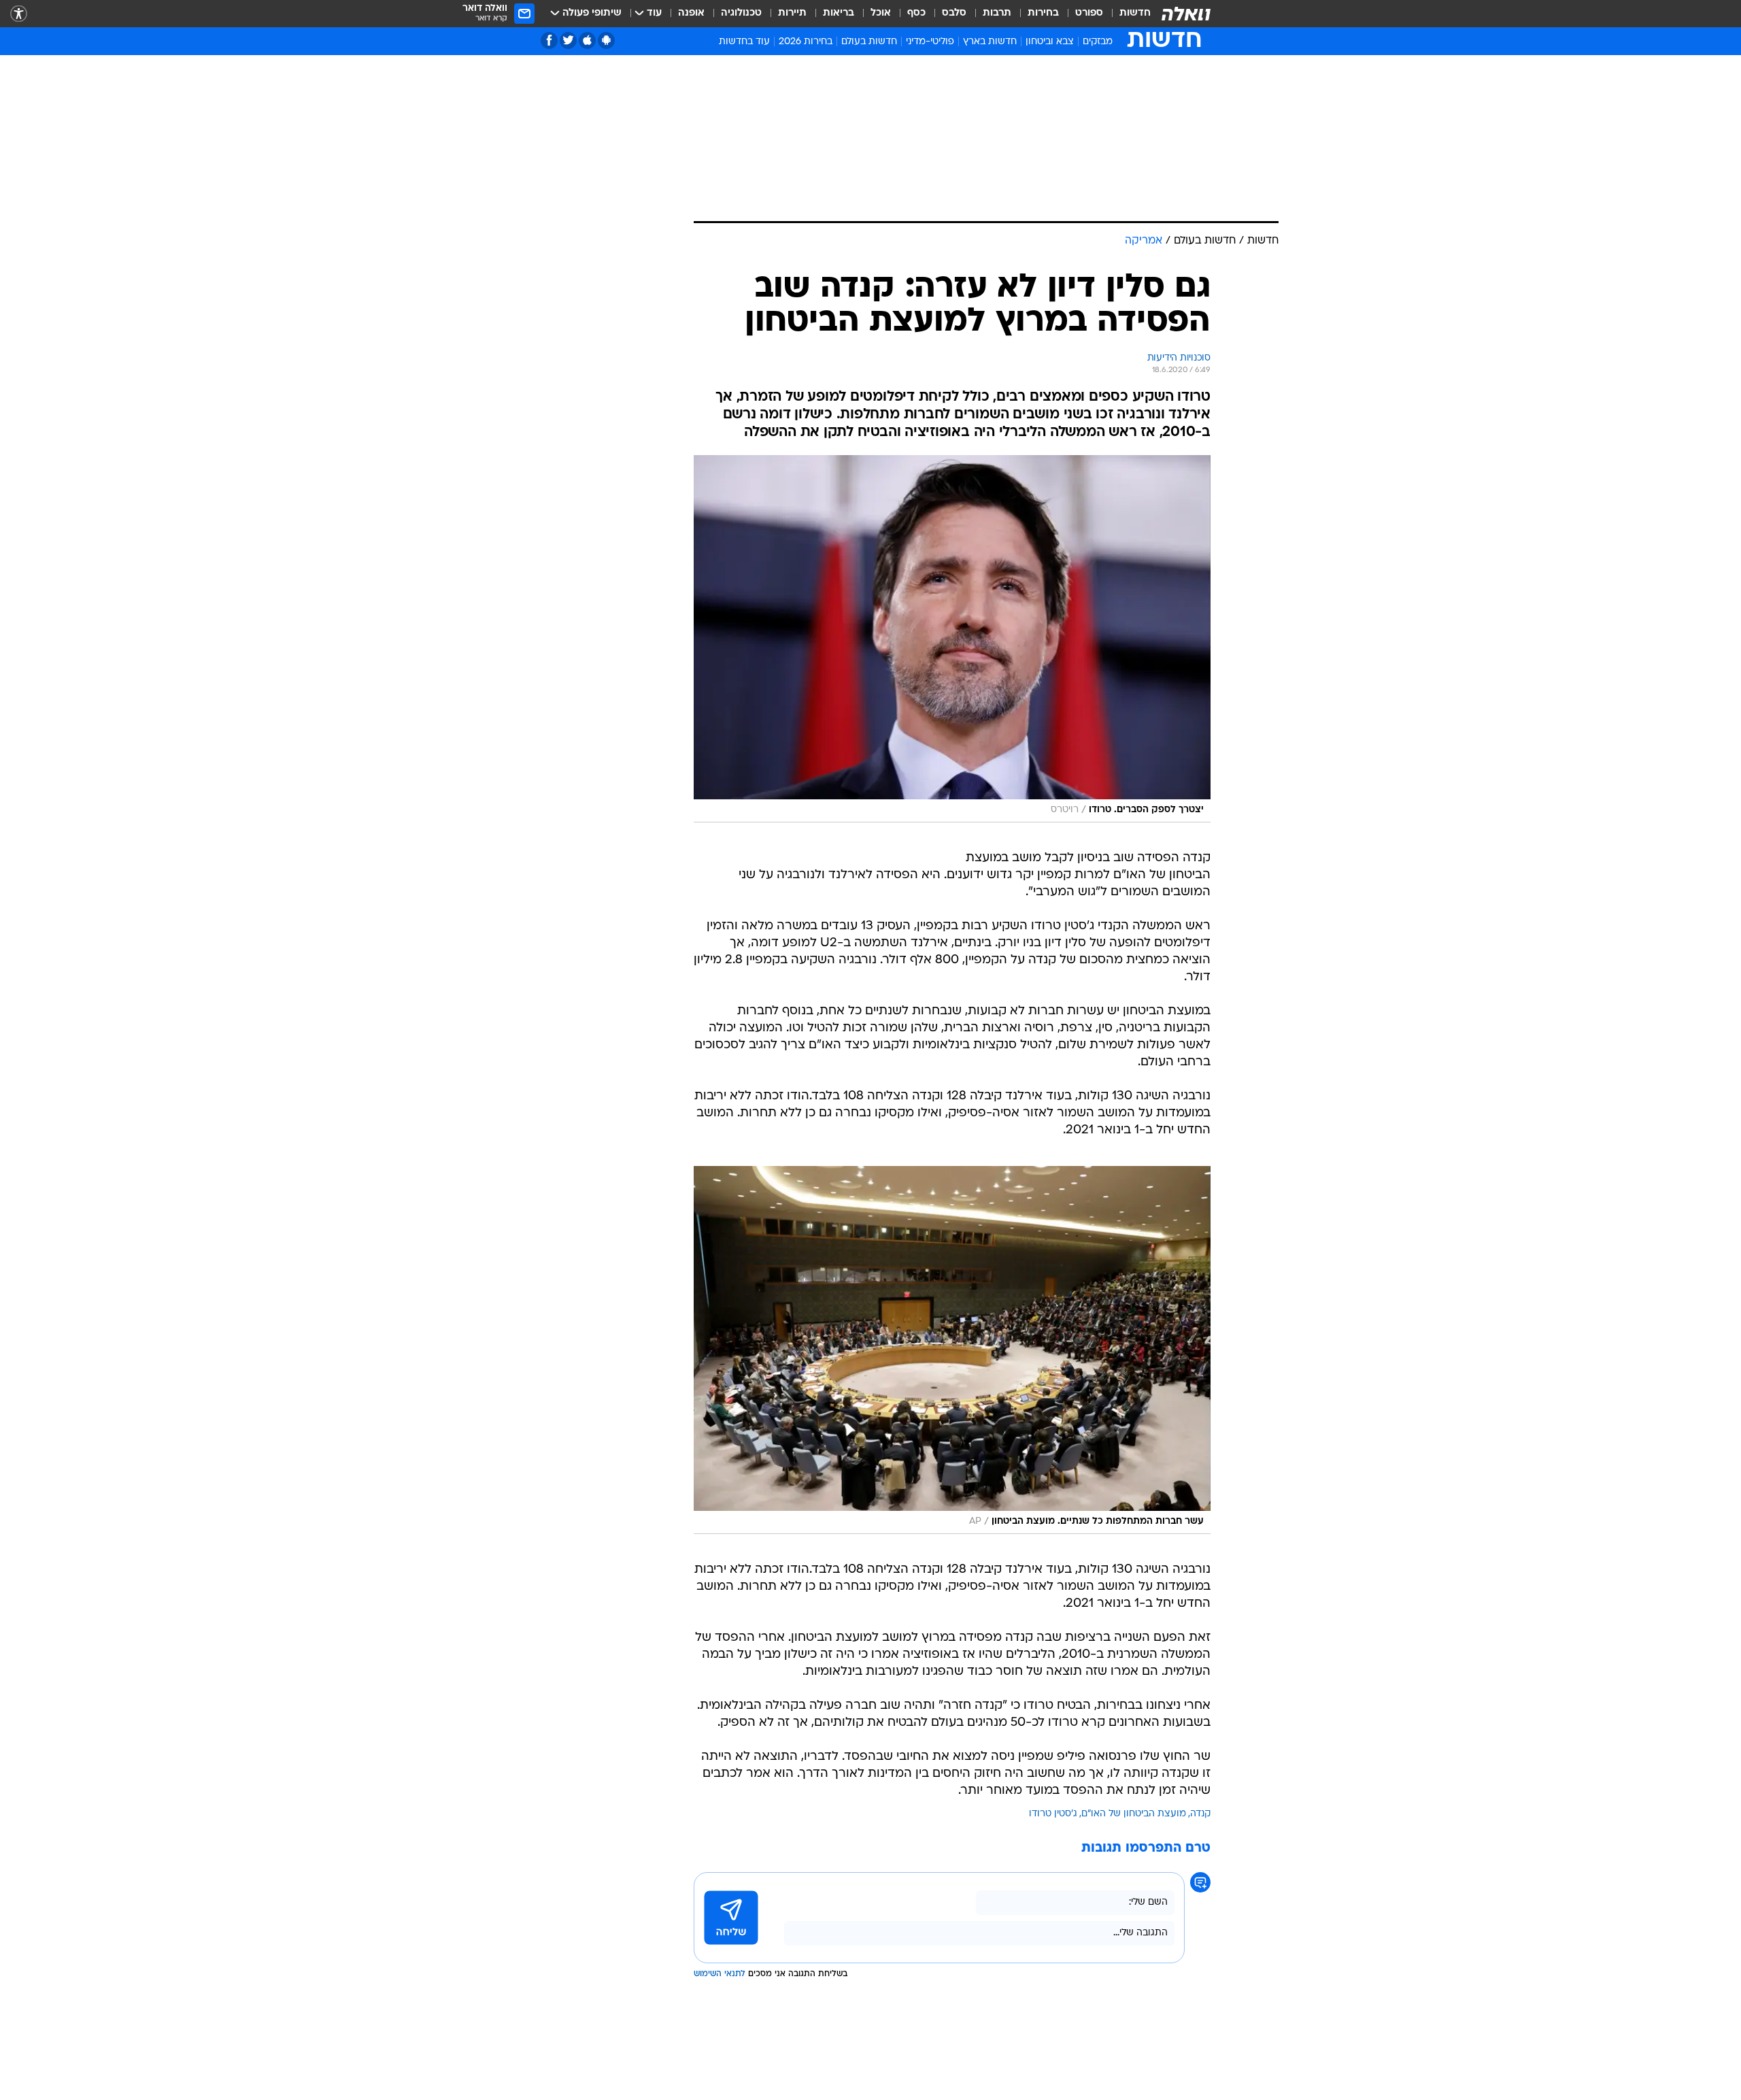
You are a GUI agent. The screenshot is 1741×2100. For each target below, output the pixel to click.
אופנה (691, 13)
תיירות (792, 13)
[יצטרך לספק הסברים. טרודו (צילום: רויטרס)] (952, 639)
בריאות (839, 13)
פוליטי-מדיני (930, 42)
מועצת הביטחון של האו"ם (1134, 1814)
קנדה (1200, 1814)
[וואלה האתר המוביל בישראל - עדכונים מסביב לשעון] (1186, 14)
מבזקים (1098, 42)
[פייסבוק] (549, 40)
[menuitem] (1127, 14)
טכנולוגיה (741, 13)
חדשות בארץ (990, 42)
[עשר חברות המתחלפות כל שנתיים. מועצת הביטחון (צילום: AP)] (952, 1350)
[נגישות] (19, 14)
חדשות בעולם (869, 42)
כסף (916, 13)
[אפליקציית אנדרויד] (606, 40)
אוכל (881, 13)
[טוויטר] (568, 40)
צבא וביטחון (1050, 42)
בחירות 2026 (806, 42)
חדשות (1135, 13)
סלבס (954, 13)
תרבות (997, 13)
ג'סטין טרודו (1053, 1814)
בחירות (1043, 13)
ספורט (1089, 13)
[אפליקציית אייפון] (587, 40)
